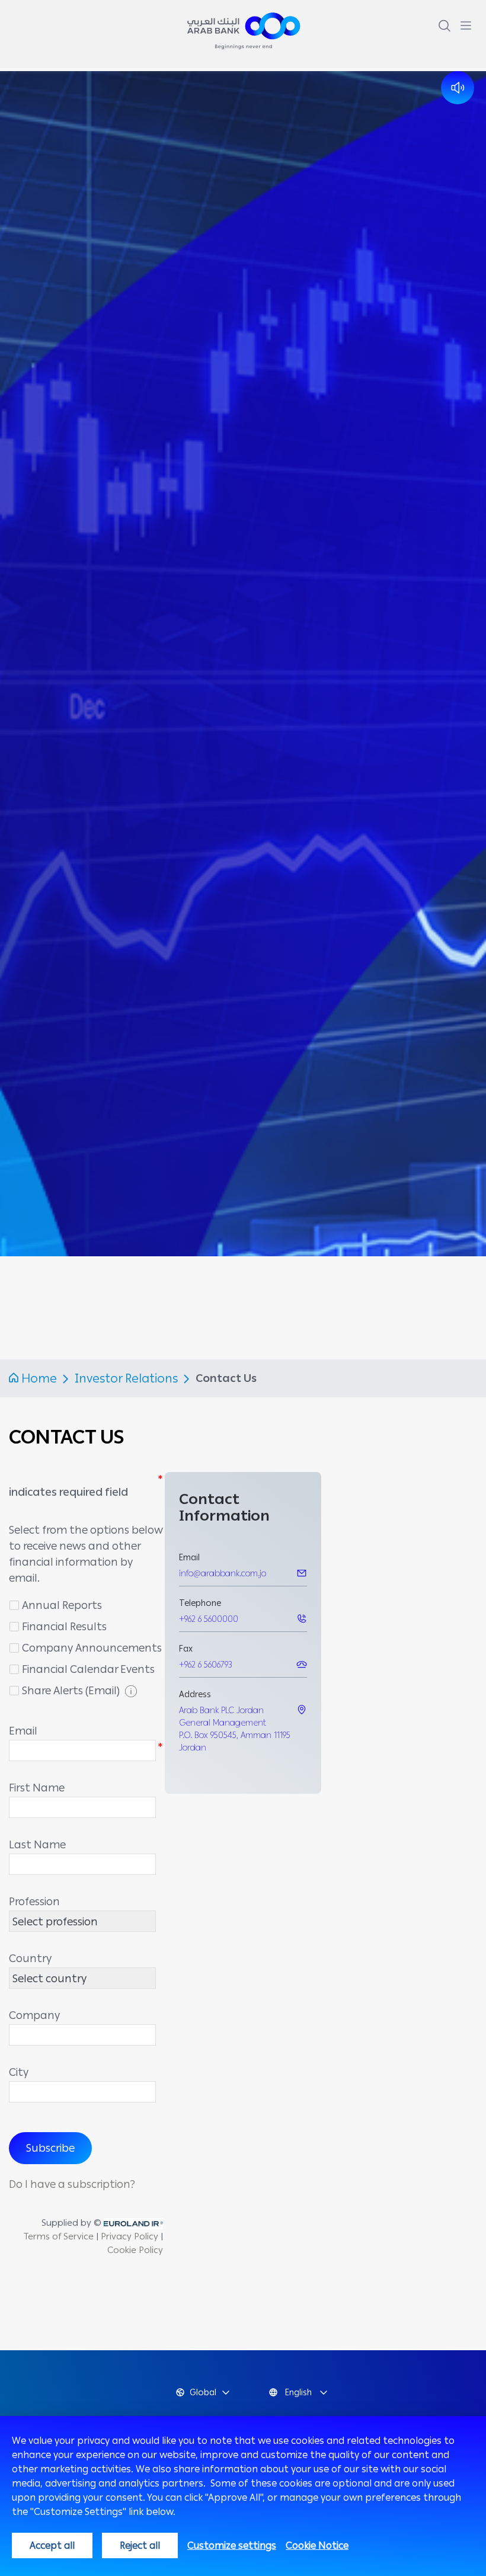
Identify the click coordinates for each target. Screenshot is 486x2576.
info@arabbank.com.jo (223, 1574)
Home (39, 1378)
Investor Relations (128, 1378)
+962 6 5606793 (206, 1665)
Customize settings (232, 2545)
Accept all (52, 2545)
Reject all (140, 2545)
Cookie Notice (317, 2545)
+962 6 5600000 (209, 1619)
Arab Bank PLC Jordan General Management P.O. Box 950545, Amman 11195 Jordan (235, 1729)
